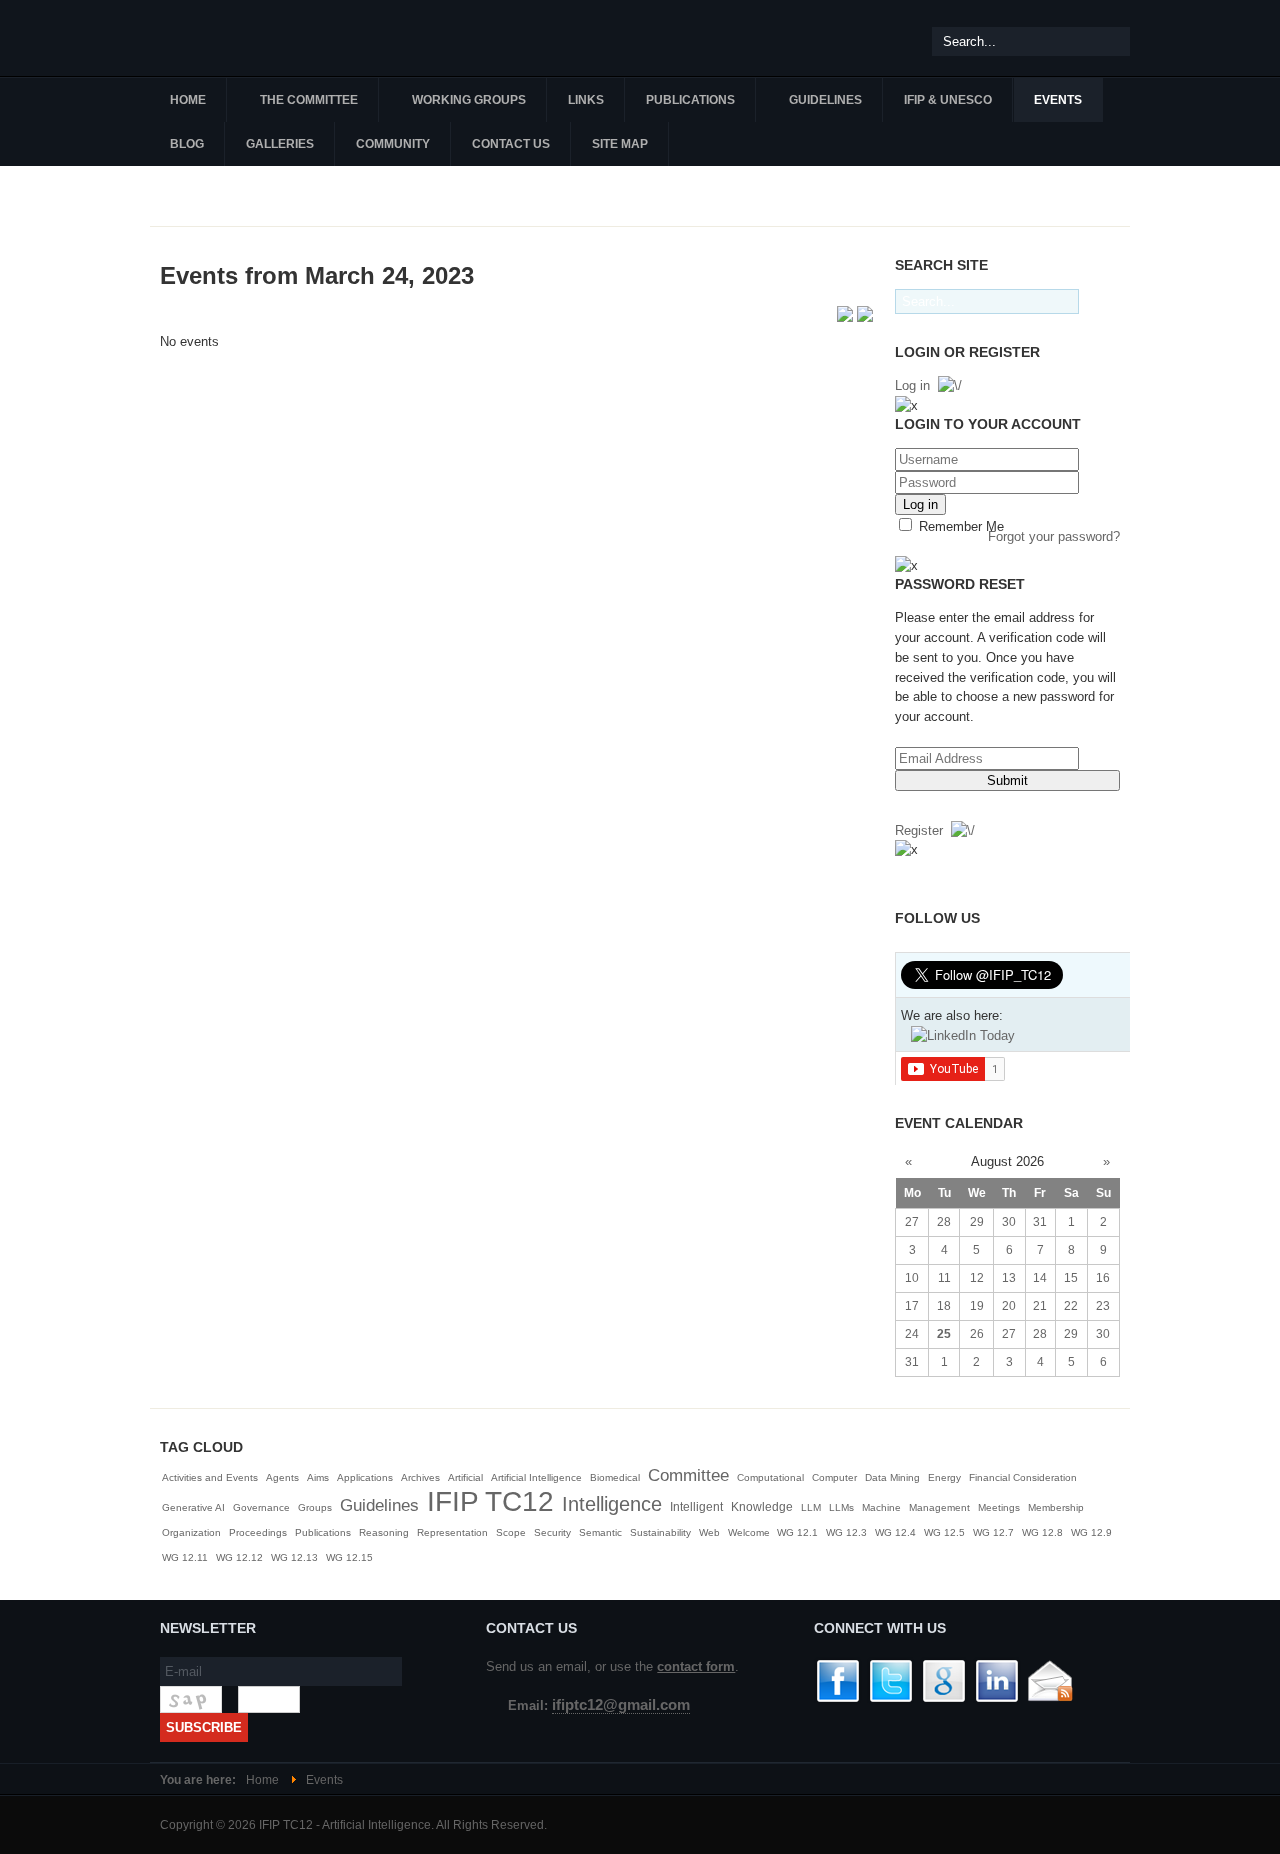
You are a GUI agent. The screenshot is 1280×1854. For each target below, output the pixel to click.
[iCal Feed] (865, 317)
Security (552, 1532)
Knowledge (762, 1507)
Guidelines (379, 1505)
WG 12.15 (349, 1557)
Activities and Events (210, 1477)
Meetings (999, 1507)
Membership (1056, 1507)
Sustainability (660, 1532)
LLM (811, 1507)
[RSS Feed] (847, 317)
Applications (365, 1477)
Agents (282, 1477)
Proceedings (258, 1532)
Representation (452, 1532)
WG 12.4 (895, 1532)
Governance (261, 1507)
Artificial (465, 1477)
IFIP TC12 (490, 1501)
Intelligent (696, 1507)
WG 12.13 (294, 1557)
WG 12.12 (239, 1557)
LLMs (841, 1507)
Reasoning (384, 1532)
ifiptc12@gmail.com (621, 1705)
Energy (944, 1477)
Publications (323, 1532)
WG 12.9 (1091, 1532)
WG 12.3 (846, 1532)
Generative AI (193, 1507)
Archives (420, 1477)
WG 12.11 (185, 1557)
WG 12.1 (797, 1532)
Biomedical (615, 1477)
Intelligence (612, 1504)
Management (939, 1507)
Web (709, 1532)
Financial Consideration (1023, 1477)
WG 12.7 (993, 1532)
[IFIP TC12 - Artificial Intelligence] (270, 38)
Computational (770, 1477)
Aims (318, 1477)
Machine (881, 1507)
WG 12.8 (1042, 1532)
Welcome (750, 1532)
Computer (834, 1477)
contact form (696, 1666)
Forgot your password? (1054, 536)
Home (262, 1780)
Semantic (600, 1532)
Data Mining (892, 1477)
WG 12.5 (944, 1532)
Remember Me (959, 526)
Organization (191, 1532)
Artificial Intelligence (536, 1477)
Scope (511, 1532)
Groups (315, 1507)
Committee (688, 1475)
